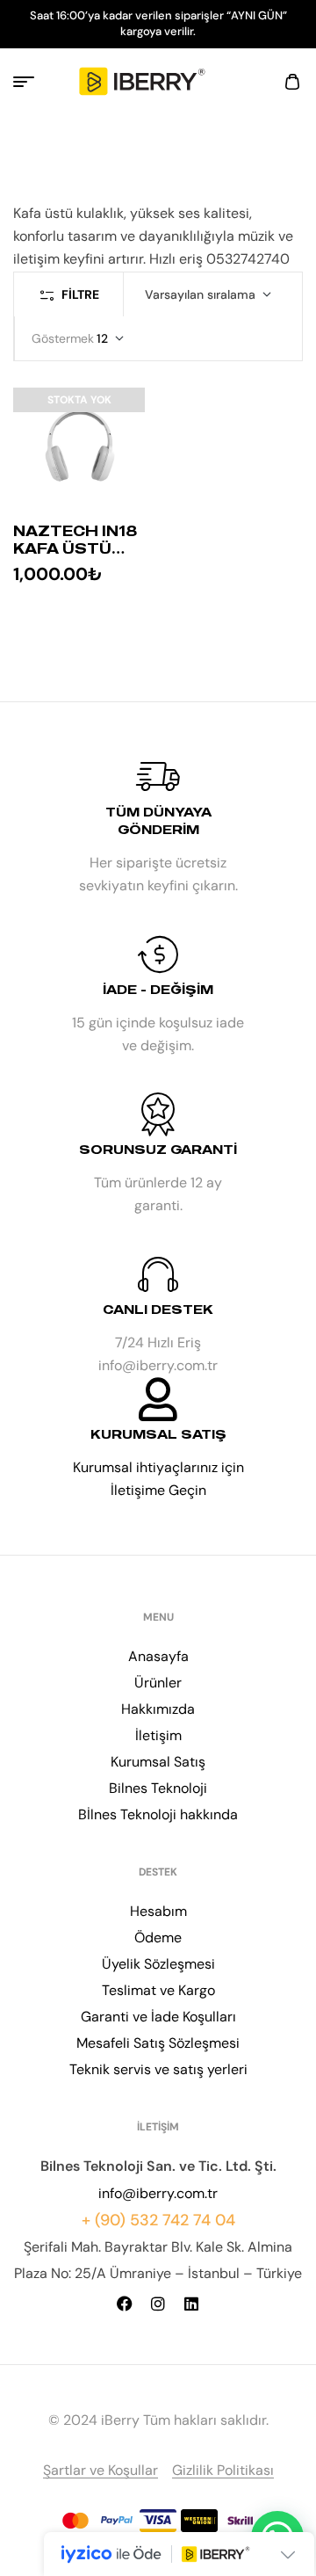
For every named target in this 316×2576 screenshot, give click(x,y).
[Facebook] (125, 2304)
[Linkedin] (191, 2304)
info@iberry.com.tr (158, 2193)
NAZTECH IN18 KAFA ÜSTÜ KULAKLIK (75, 548)
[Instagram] (158, 2304)
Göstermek (63, 338)
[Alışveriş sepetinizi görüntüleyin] (292, 82)
